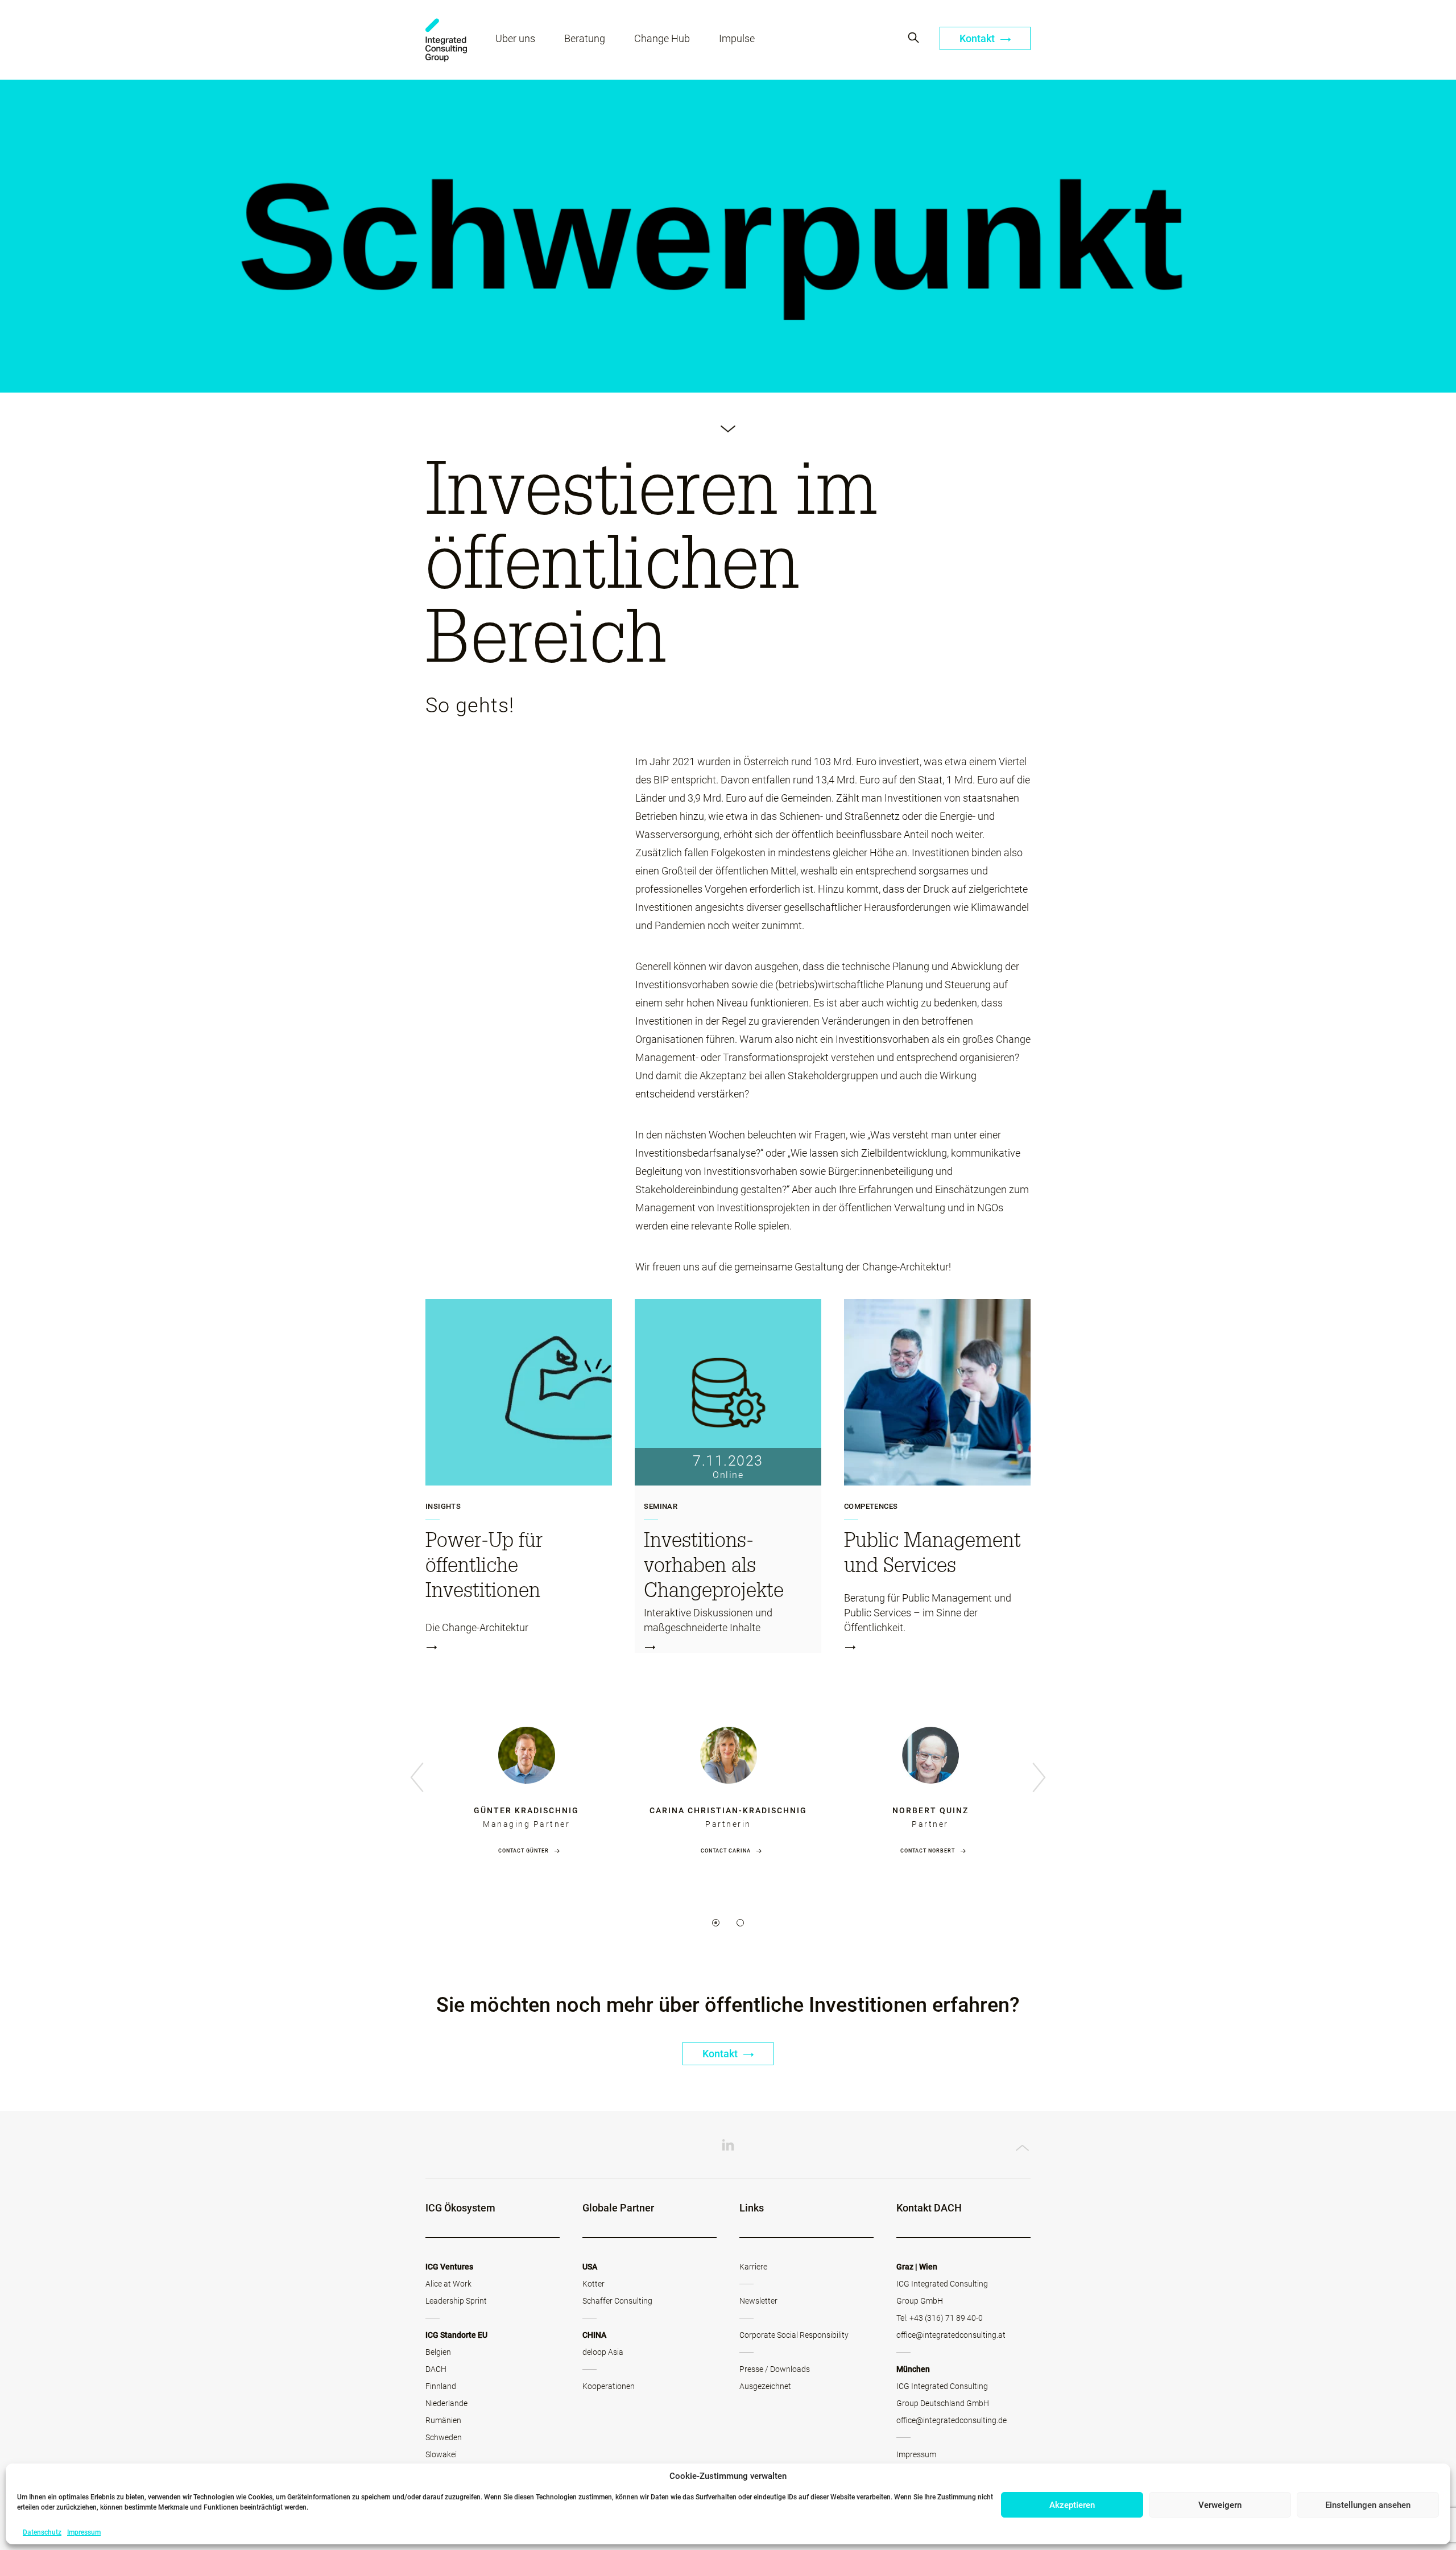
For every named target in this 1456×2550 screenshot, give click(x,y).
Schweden (444, 2437)
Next (1039, 1778)
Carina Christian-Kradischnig (728, 1810)
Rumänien (443, 2420)
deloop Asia (603, 2352)
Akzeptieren (1072, 2505)
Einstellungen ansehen (1368, 2505)
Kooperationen (609, 2386)
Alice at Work (448, 2284)
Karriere (753, 2267)
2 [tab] (740, 1923)
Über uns (515, 38)
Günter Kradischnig (526, 1810)
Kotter (593, 2284)
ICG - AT (446, 40)
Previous (417, 1778)
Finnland (441, 2386)
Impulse (737, 38)
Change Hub (662, 38)
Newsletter (758, 2301)
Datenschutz (42, 2532)
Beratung (585, 38)
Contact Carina (726, 1851)
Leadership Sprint (456, 2301)
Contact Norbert (928, 1851)
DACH (436, 2369)
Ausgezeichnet (765, 2386)
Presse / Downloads (775, 2369)
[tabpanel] (526, 1779)
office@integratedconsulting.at (951, 2335)
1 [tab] (716, 1923)
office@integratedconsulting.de (952, 2420)
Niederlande (446, 2403)
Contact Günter (524, 1851)
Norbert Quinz (930, 1810)
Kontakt (978, 38)
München (913, 2369)
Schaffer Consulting (617, 2301)
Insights (443, 1507)
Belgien (438, 2352)
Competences (871, 1507)
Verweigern (1220, 2505)
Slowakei (441, 2454)
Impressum (84, 2532)
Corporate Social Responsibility (794, 2335)
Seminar (661, 1507)
